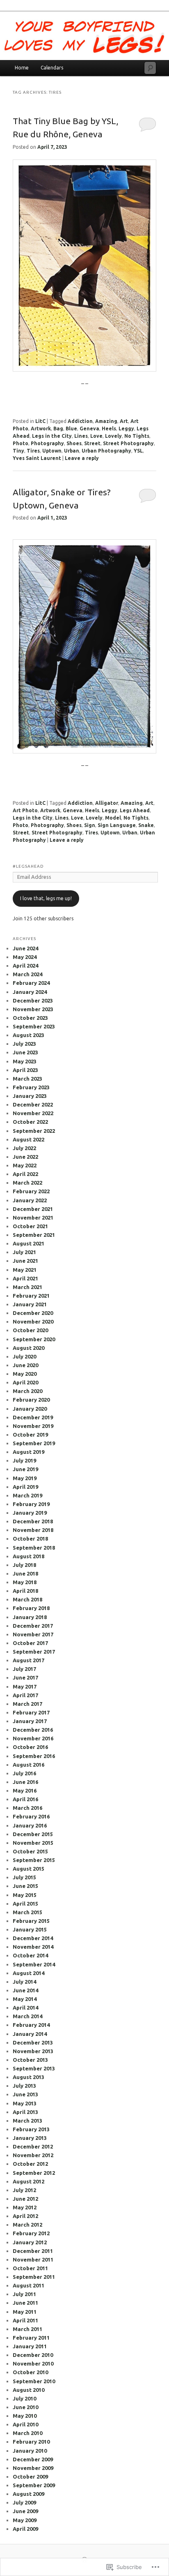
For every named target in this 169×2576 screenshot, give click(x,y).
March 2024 (27, 974)
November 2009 (33, 2468)
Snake (146, 825)
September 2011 (34, 2277)
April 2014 (25, 2008)
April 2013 (25, 2112)
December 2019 (33, 1417)
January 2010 (30, 2451)
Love (96, 436)
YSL (138, 451)
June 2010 (25, 2407)
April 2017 (25, 1695)
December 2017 (33, 1626)
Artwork (41, 429)
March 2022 (27, 1183)
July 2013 (24, 2086)
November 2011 (33, 2259)
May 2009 (25, 2520)
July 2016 (24, 1773)
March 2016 (27, 1808)
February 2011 (31, 2338)
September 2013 (34, 2068)
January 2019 (30, 1513)
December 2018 (33, 1521)
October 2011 (30, 2268)
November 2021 (33, 1218)
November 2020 (33, 1321)
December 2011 (33, 2251)
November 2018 (33, 1530)
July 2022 (24, 1148)
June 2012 (25, 2199)
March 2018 (27, 1599)
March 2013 (27, 2121)
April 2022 (25, 1174)
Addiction (80, 421)
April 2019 (25, 1487)
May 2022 (25, 1165)
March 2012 (27, 2225)
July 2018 (24, 1565)
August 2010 (29, 2390)
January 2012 (30, 2242)
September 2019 (34, 1443)
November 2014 (33, 1947)
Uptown (52, 451)
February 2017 (31, 1712)
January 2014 (30, 2034)
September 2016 (34, 1756)
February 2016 (31, 1816)
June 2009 (25, 2511)
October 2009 (30, 2477)
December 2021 (33, 1209)
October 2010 (30, 2372)
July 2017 (24, 1669)
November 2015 (33, 1843)
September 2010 (34, 2381)
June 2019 (25, 1469)
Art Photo (25, 810)
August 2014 (29, 1973)
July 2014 (24, 1982)
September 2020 (34, 1339)
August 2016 (29, 1765)
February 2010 (31, 2442)
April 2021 (25, 1278)
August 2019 (29, 1452)
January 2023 (30, 1096)
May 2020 (25, 1374)
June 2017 (25, 1677)
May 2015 (25, 1895)
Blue (71, 429)
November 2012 (33, 2155)
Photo (21, 443)
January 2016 (30, 1825)
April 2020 (25, 1382)
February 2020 (31, 1400)
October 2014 (30, 1955)
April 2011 (25, 2320)
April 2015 (25, 1904)
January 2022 (30, 1200)
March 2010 (27, 2433)
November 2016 (33, 1738)
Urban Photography (106, 451)
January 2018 (30, 1617)
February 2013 (31, 2129)
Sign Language (117, 825)
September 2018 (34, 1548)
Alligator (107, 803)
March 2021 (27, 1287)
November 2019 (33, 1426)
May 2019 (25, 1478)
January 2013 (30, 2138)
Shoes (74, 443)
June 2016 (25, 1782)
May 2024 (25, 957)
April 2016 (25, 1799)
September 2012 (34, 2173)
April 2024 (25, 966)
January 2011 (30, 2346)
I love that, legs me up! (46, 898)
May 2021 (25, 1270)
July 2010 (24, 2398)
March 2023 (27, 1079)
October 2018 (30, 1539)
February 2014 (31, 2025)
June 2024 (25, 948)
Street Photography (128, 443)
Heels (109, 429)
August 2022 (29, 1139)
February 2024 (31, 983)
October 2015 (30, 1851)
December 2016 (33, 1730)
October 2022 (30, 1122)
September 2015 (34, 1860)
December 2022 (33, 1104)
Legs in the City (52, 436)
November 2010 (33, 2363)
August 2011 (29, 2285)
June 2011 (25, 2303)
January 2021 (30, 1304)
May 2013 (25, 2103)
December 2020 (33, 1313)
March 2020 (27, 1391)
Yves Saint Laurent (37, 458)
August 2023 (29, 1035)
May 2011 (25, 2312)
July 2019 (24, 1460)
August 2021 (29, 1243)
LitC (40, 421)
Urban (72, 451)
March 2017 (27, 1704)
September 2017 (34, 1652)
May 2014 (25, 1999)
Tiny (18, 451)
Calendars (52, 68)
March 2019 (27, 1495)
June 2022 (25, 1157)
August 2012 (29, 2181)
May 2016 (25, 1790)
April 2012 (25, 2216)
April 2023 (25, 1070)
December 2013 (33, 2042)
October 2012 (30, 2164)
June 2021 (25, 1261)
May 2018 (25, 1582)
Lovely (113, 436)
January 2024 (30, 992)
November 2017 (33, 1634)
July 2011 (24, 2294)
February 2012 (31, 2233)
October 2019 (30, 1435)
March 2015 (27, 1912)
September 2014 (34, 1964)
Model (113, 818)
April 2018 (25, 1591)
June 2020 (25, 1365)
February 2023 (31, 1087)
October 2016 (30, 1747)
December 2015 (33, 1834)
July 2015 (24, 1877)
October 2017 (30, 1643)
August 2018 (29, 1556)
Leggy (126, 429)
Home (22, 68)
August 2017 (29, 1660)
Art (124, 421)
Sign (90, 825)
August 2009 (29, 2494)
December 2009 (33, 2459)
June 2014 (25, 1990)
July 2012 (24, 2190)
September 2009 (34, 2485)
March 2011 (27, 2329)
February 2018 (31, 1608)
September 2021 (34, 1235)
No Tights (137, 436)
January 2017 (30, 1721)
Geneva (89, 429)
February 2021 (31, 1296)
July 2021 (24, 1252)
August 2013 (29, 2077)
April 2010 (25, 2424)
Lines (81, 436)
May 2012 (25, 2207)
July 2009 (24, 2502)
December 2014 (33, 1938)
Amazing (106, 421)
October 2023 (30, 1018)
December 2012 (33, 2146)
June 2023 (25, 1052)
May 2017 (25, 1687)
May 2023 (25, 1061)
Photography (47, 443)
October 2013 (30, 2060)
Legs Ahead (135, 810)
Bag (58, 429)
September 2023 (34, 1026)
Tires (33, 451)
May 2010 (25, 2416)
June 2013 (25, 2094)
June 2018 (25, 1573)
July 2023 (24, 1044)
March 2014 (27, 2016)
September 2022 (34, 1131)
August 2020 (29, 1348)
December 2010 (33, 2355)
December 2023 (33, 1000)
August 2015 (29, 1869)
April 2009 (25, 2529)
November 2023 (33, 1009)
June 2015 (25, 1886)
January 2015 (30, 1929)
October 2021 (30, 1226)
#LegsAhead (28, 866)
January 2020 (30, 1409)
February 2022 (31, 1191)
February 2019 (31, 1504)
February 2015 (31, 1921)
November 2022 (33, 1113)
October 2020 (30, 1330)
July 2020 (24, 1356)
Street (92, 443)
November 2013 (33, 2051)
